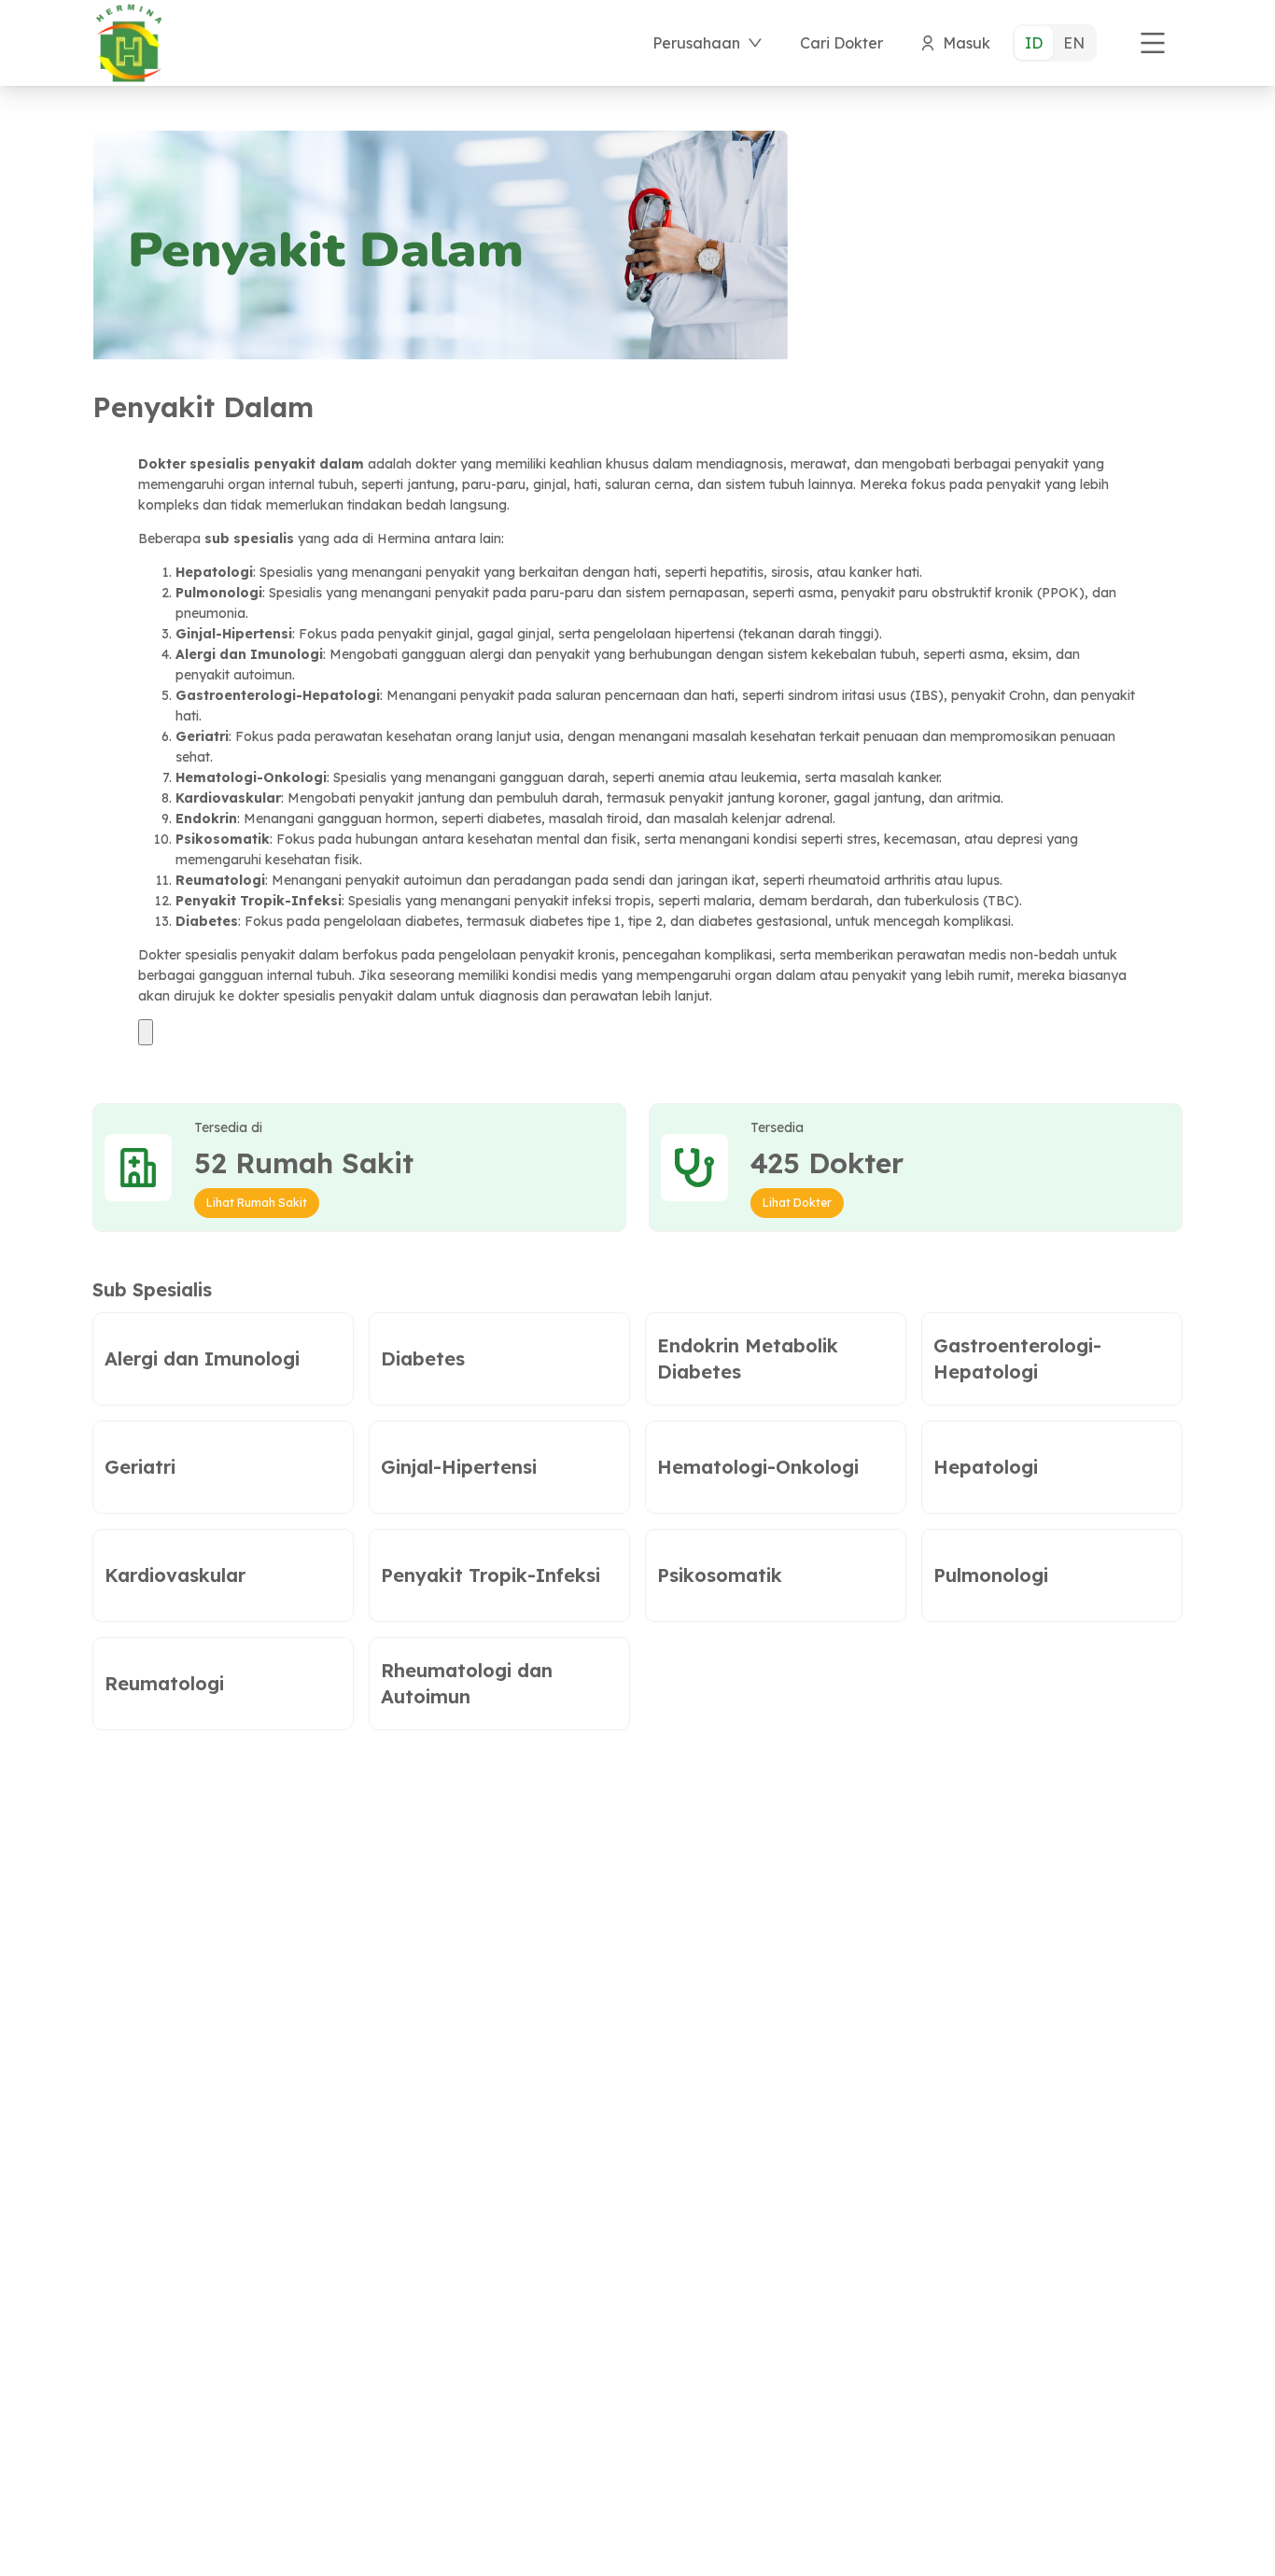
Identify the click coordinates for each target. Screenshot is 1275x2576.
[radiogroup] (1055, 43)
